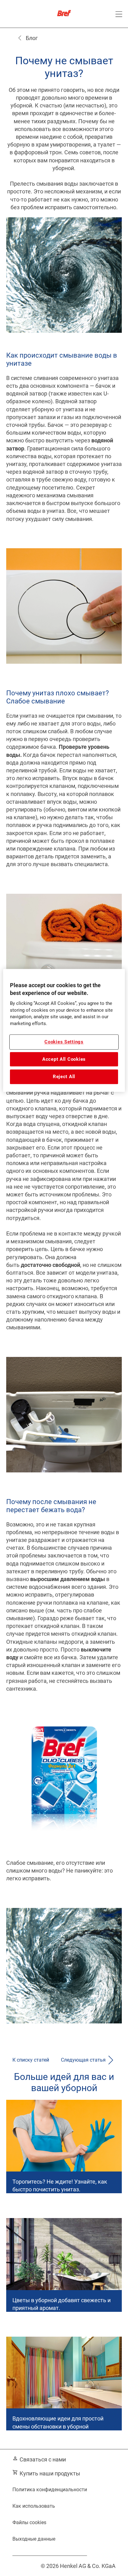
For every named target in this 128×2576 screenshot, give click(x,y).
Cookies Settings (64, 1042)
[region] (64, 1030)
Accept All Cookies (64, 1059)
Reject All (64, 1077)
